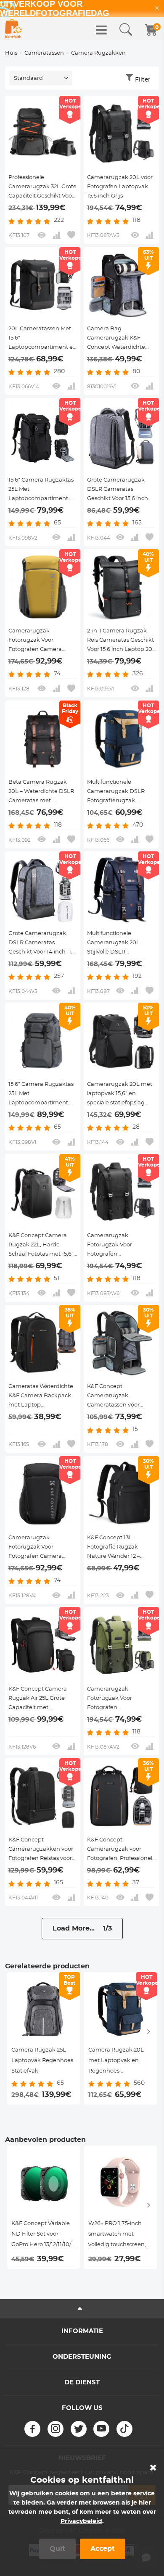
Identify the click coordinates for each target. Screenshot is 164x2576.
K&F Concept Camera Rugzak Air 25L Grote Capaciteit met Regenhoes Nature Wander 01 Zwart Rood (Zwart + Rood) (39, 1699)
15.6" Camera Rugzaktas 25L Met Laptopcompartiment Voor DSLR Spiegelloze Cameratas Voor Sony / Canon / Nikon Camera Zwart (41, 490)
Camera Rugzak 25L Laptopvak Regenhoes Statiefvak (42, 2061)
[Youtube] (101, 2429)
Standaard (28, 78)
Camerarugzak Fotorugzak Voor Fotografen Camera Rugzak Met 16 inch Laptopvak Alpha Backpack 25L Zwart (36, 1548)
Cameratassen (44, 53)
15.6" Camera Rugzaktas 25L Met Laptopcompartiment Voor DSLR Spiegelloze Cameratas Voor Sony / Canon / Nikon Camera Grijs (41, 1095)
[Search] (126, 30)
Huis (11, 53)
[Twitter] (79, 2429)
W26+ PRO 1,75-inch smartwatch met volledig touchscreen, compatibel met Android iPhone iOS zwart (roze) (117, 2235)
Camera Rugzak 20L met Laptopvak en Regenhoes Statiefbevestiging (116, 2062)
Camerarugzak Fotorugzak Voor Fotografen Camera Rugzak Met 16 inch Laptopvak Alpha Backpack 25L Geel (35, 641)
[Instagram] (56, 2429)
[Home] (13, 29)
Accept (103, 2549)
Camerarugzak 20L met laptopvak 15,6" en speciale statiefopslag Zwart (120, 1095)
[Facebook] (32, 2429)
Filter (143, 80)
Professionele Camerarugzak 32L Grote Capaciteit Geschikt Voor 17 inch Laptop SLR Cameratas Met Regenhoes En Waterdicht (42, 188)
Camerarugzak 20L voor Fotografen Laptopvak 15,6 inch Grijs (120, 187)
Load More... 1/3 (82, 1928)
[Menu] (101, 30)
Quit (57, 2549)
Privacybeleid (81, 2521)
